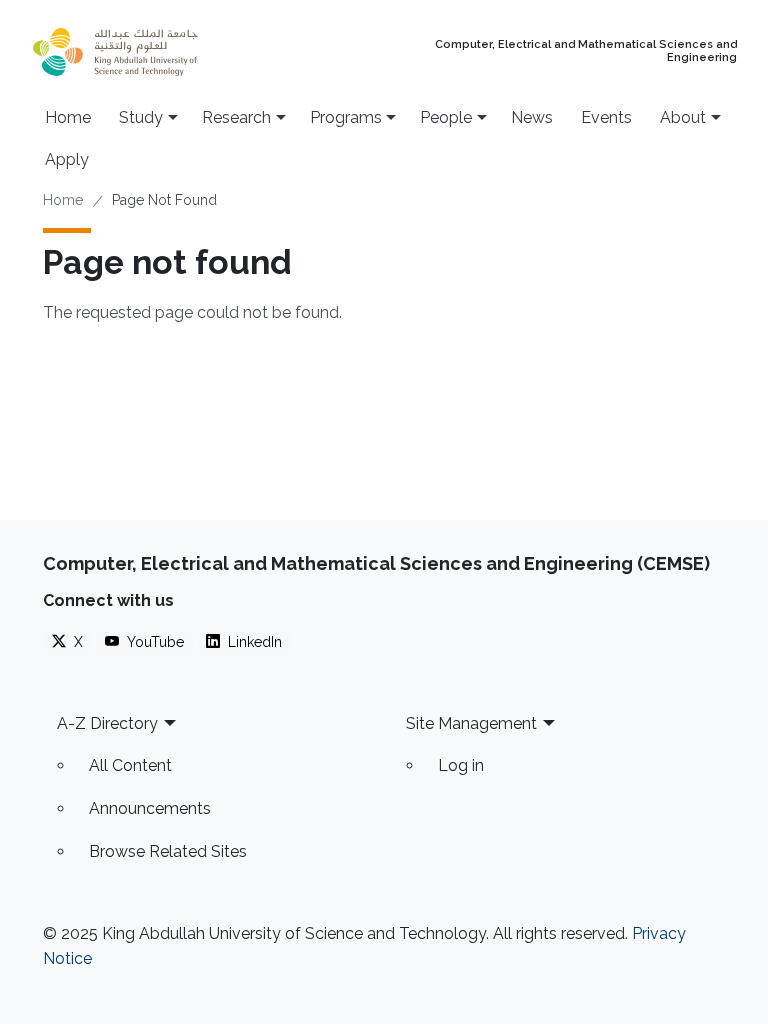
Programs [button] (346, 117)
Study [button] (141, 117)
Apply (67, 159)
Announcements (150, 808)
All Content (130, 765)
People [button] (446, 117)
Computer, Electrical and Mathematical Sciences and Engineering (586, 51)
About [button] (683, 117)
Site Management (471, 723)
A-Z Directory (107, 723)
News (532, 117)
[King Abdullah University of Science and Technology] (154, 52)
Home (68, 117)
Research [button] (236, 117)
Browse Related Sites (168, 851)
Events (606, 117)
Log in (461, 765)
